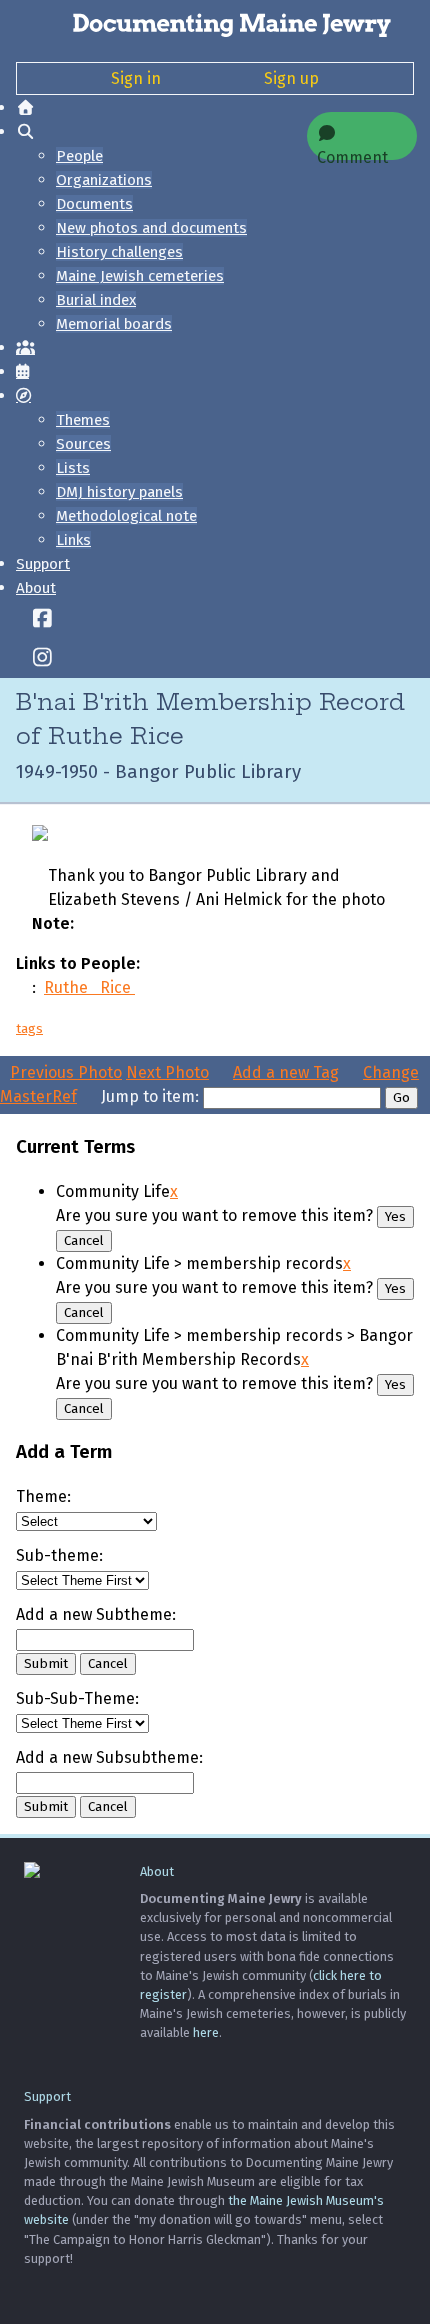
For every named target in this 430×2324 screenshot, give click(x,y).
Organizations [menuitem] (104, 180)
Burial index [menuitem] (96, 300)
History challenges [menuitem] (119, 252)
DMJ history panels (119, 492)
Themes (83, 420)
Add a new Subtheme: (96, 1614)
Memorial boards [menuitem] (114, 324)
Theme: (43, 1496)
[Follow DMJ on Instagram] (42, 658)
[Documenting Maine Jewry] (215, 24)
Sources (83, 444)
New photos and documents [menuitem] (151, 228)
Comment (352, 154)
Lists (73, 468)
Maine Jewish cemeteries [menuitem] (140, 276)
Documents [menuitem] (94, 204)
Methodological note (126, 516)
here (206, 2032)
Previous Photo (66, 1072)
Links (73, 540)
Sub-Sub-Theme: (77, 1698)
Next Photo (167, 1072)
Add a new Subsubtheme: (109, 1757)
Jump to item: (150, 1096)
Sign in (136, 78)
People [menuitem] (79, 156)
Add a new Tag (286, 1072)
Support (43, 564)
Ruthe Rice (89, 987)
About (36, 588)
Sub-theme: (59, 1555)
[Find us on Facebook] (42, 619)
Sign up (291, 78)
